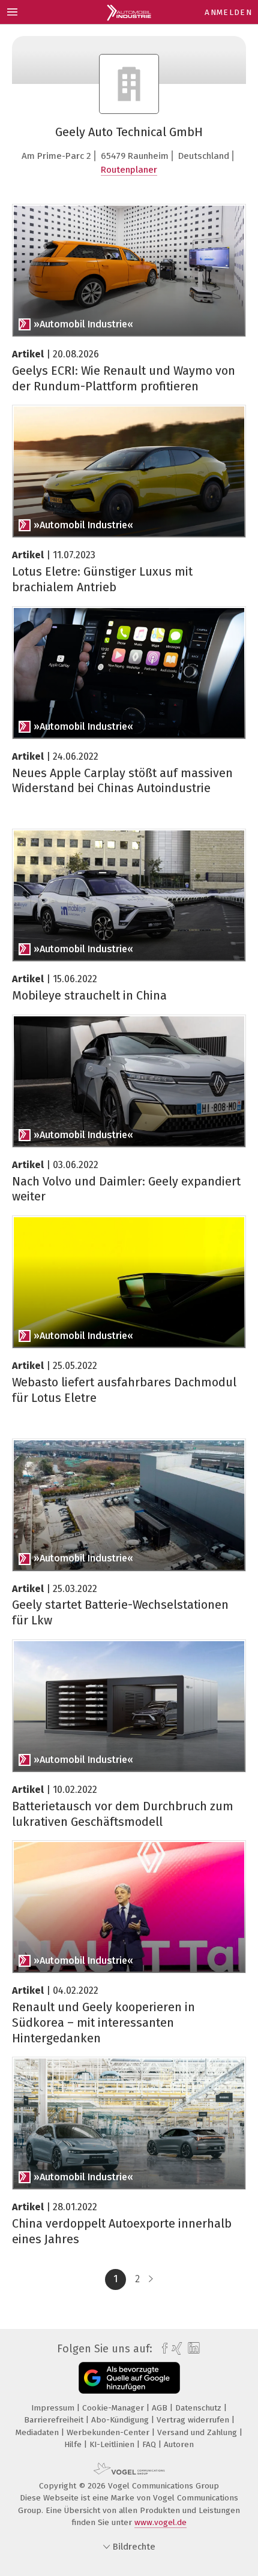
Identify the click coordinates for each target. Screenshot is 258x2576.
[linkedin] (192, 2348)
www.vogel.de (160, 2522)
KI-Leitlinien (113, 2444)
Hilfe (74, 2444)
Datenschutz (199, 2408)
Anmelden (228, 12)
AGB (161, 2408)
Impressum (54, 2408)
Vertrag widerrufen (194, 2420)
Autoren (179, 2444)
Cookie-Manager (114, 2408)
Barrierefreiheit (55, 2420)
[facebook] (162, 2349)
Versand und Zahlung (198, 2432)
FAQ (150, 2444)
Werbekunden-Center (109, 2432)
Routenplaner (129, 170)
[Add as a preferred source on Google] (129, 2378)
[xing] (175, 2349)
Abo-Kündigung (121, 2420)
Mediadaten (38, 2432)
